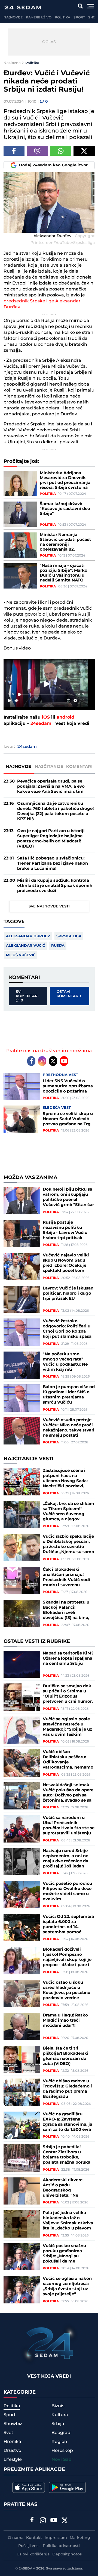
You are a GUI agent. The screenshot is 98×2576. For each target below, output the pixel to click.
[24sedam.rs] (23, 7)
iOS (46, 717)
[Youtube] (64, 1061)
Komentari (79, 767)
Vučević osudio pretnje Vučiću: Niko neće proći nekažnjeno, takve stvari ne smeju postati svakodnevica (69, 1428)
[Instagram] (42, 1061)
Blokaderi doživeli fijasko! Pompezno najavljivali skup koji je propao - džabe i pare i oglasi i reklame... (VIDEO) (67, 1957)
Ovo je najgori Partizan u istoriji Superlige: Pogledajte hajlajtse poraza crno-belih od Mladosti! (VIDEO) (51, 839)
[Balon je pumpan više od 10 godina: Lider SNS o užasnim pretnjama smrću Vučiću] (22, 1398)
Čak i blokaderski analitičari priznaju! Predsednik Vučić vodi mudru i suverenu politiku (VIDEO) (66, 1577)
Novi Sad (62, 2460)
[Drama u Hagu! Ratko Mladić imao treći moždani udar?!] (22, 2026)
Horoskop (62, 2451)
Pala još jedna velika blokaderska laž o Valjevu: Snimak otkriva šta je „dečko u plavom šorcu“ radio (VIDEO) (68, 2221)
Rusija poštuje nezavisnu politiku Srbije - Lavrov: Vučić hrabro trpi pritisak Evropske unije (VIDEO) (67, 1230)
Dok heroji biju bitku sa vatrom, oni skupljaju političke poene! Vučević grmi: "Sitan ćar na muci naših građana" (68, 1197)
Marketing (80, 2538)
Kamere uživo (39, 17)
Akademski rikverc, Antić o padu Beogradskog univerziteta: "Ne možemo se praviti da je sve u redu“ (68, 2188)
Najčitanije (49, 767)
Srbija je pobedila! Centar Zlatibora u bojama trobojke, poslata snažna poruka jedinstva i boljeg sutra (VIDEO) (67, 2155)
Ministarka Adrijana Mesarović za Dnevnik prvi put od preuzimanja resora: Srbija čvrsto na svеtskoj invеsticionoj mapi (65, 480)
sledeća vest (57, 1108)
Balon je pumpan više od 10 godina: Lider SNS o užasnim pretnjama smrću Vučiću (69, 1395)
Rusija (58, 946)
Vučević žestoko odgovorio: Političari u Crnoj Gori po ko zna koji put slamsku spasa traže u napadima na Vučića (67, 1329)
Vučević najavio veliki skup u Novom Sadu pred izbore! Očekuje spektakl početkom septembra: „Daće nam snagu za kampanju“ (67, 1263)
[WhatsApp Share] (61, 151)
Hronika (12, 2442)
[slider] (46, 694)
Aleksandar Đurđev (28, 936)
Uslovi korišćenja (33, 2554)
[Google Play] (67, 2487)
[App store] (29, 2487)
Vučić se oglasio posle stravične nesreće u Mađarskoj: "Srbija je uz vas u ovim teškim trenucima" (67, 1727)
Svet (8, 2433)
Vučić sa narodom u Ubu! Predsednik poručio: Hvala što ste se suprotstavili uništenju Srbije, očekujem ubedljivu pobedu (69, 1825)
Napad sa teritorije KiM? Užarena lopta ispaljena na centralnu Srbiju (68, 1658)
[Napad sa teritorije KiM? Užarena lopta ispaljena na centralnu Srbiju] (22, 1664)
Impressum (56, 2538)
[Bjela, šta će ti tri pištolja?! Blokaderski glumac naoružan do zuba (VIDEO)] (22, 2059)
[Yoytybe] (54, 2521)
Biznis (58, 2406)
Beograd (61, 2433)
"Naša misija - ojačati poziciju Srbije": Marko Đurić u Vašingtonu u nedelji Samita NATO (64, 573)
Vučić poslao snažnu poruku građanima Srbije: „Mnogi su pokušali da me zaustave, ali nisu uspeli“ (69, 2254)
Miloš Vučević (21, 955)
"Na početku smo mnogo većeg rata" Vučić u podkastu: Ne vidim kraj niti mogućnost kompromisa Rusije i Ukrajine (65, 1362)
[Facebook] (31, 1061)
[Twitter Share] (84, 151)
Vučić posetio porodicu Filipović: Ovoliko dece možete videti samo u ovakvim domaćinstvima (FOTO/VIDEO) (67, 1891)
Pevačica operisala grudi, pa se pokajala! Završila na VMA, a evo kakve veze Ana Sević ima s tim (51, 786)
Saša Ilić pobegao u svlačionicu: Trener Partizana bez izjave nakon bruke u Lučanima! (53, 863)
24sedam (41, 724)
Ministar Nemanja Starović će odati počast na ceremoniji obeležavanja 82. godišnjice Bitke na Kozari (65, 542)
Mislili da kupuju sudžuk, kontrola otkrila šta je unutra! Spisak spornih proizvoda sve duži (55, 886)
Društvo (12, 2451)
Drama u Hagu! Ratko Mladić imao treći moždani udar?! (65, 2020)
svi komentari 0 (27, 996)
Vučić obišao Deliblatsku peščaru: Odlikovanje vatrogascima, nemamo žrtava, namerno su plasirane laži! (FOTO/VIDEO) (68, 1760)
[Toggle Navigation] (91, 6)
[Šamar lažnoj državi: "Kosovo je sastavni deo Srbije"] (20, 514)
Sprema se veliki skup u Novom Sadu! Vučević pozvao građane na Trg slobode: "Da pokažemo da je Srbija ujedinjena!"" (69, 1119)
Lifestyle (13, 2459)
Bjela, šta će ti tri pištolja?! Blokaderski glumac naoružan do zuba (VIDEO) (66, 2056)
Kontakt (34, 2538)
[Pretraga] (80, 6)
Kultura (60, 2415)
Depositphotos (67, 2554)
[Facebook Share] (14, 151)
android (65, 717)
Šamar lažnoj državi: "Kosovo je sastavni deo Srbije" (65, 509)
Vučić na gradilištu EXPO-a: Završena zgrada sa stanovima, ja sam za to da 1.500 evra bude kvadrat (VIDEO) (68, 2122)
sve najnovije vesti (49, 906)
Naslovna (12, 63)
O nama (16, 2538)
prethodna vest (60, 1075)
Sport (79, 17)
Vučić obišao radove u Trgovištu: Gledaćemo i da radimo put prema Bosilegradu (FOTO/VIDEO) (67, 2089)
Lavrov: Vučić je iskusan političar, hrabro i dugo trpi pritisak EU (68, 1293)
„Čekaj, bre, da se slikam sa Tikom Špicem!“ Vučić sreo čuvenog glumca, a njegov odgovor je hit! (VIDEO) (68, 1511)
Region (59, 2442)
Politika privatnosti (61, 2546)
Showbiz (13, 2424)
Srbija (58, 2424)
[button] (47, 684)
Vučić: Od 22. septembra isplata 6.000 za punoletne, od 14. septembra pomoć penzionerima (68, 1924)
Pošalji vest (29, 2546)
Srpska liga (69, 936)
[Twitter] (53, 1061)
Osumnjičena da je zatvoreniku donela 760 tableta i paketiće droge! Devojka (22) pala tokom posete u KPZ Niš (55, 811)
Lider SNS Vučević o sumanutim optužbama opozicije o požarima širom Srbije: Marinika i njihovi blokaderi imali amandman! (68, 1086)
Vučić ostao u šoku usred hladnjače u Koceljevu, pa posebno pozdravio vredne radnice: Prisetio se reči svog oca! (67, 1990)
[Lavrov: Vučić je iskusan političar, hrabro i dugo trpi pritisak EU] (22, 1299)
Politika (62, 17)
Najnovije (13, 17)
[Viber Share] (37, 151)
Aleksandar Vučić (25, 946)
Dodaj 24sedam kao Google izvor (53, 165)
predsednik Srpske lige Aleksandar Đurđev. (42, 304)
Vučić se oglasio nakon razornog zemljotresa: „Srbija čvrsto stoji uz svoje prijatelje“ (67, 2286)
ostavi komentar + (69, 994)
